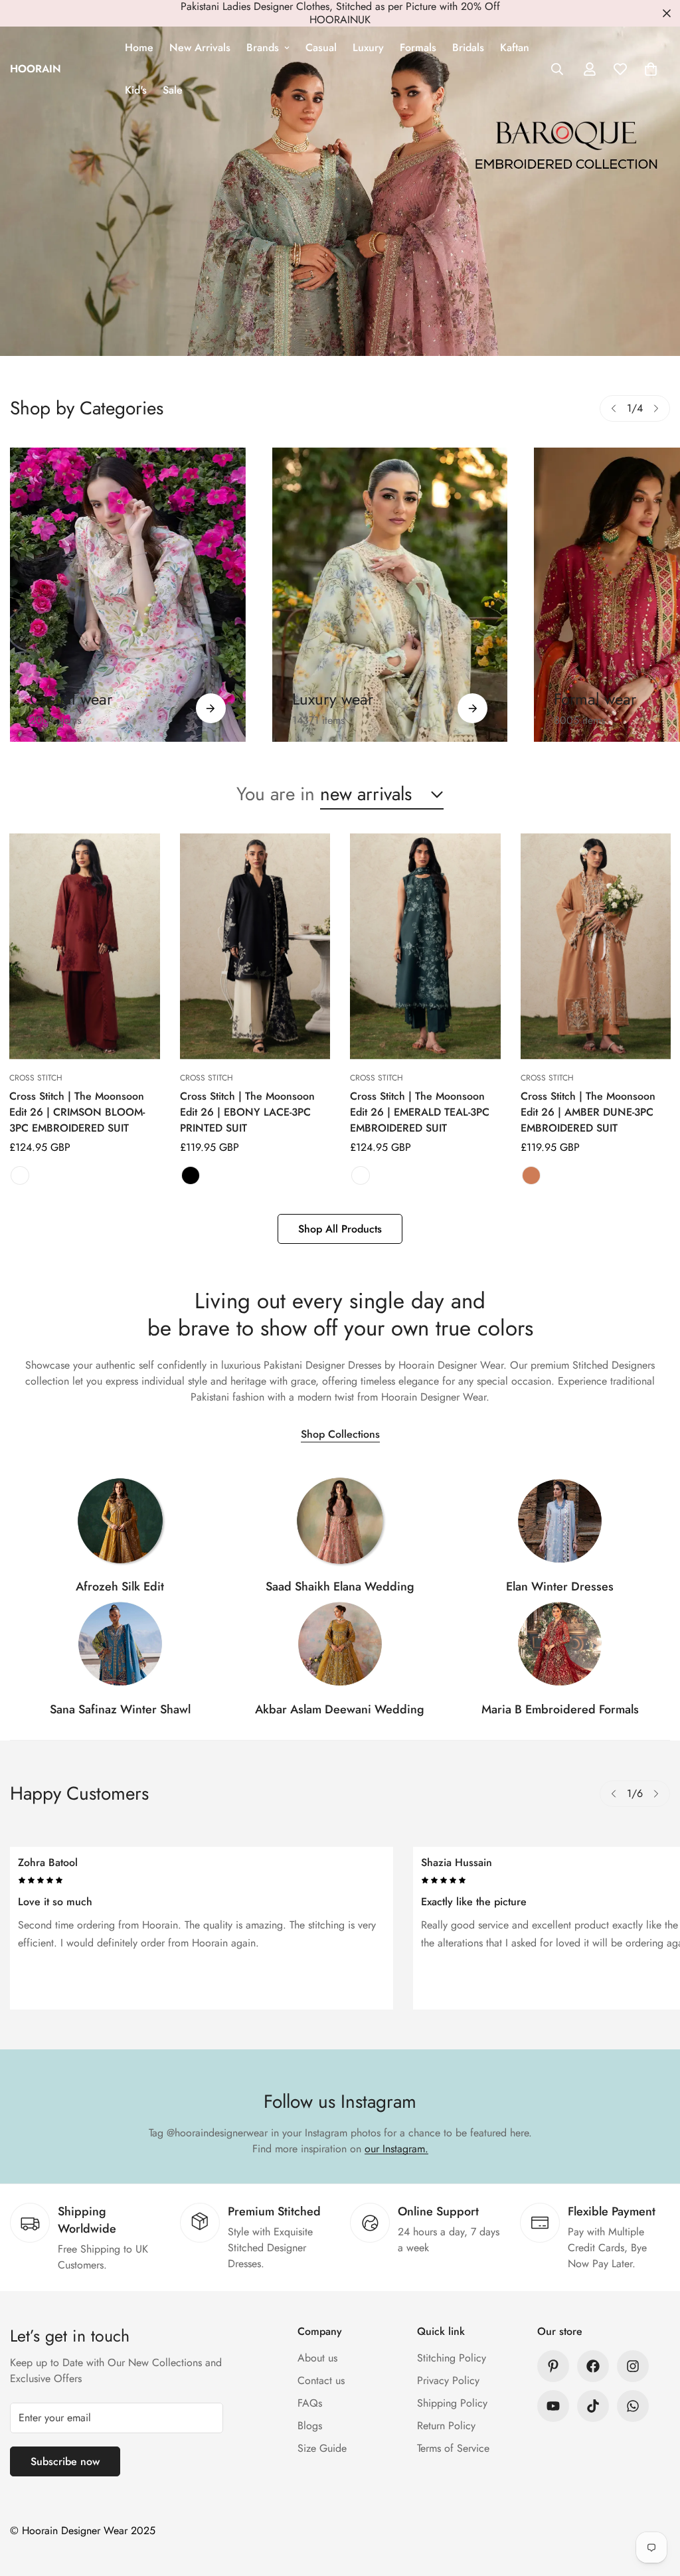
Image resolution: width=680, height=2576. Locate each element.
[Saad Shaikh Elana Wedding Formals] (340, 1521)
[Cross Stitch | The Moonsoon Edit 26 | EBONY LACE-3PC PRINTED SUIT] (255, 946)
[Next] (656, 408)
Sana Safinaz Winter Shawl (120, 1709)
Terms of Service (453, 2448)
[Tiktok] (593, 2406)
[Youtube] (553, 2406)
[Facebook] (593, 2366)
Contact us (321, 2380)
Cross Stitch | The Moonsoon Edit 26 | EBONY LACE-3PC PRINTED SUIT (247, 1112)
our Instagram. (396, 2149)
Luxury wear (333, 699)
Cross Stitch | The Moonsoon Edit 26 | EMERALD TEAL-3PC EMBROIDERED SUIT (420, 1112)
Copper (531, 1175)
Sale (173, 90)
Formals (418, 47)
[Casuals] (128, 595)
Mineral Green (361, 1175)
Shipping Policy (452, 2403)
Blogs (310, 2426)
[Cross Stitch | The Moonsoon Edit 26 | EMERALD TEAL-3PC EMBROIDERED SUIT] (425, 946)
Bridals (468, 47)
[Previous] (614, 408)
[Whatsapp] (633, 2406)
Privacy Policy (448, 2380)
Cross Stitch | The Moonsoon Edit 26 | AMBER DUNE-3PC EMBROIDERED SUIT (588, 1112)
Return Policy (446, 2426)
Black (191, 1175)
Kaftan (515, 47)
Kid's (136, 90)
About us (317, 2358)
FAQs (310, 2403)
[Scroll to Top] (654, 2504)
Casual (321, 47)
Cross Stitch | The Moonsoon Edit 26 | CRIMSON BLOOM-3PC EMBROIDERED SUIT (77, 1112)
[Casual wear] (211, 708)
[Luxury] (390, 595)
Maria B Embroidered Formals (560, 1709)
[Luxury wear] (472, 708)
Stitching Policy (452, 2358)
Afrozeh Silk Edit (120, 1587)
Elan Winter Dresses (560, 1587)
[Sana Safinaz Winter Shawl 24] (120, 1644)
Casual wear (71, 699)
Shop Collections (340, 1434)
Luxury (368, 47)
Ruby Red (20, 1175)
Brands (263, 47)
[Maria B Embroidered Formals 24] (560, 1644)
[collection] (120, 1521)
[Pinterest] (553, 2366)
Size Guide (322, 2448)
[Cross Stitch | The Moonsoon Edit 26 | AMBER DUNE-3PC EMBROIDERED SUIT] (596, 946)
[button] (651, 69)
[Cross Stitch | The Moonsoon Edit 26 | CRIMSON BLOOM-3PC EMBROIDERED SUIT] (85, 946)
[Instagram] (633, 2366)
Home (139, 47)
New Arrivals (200, 47)
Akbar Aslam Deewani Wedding (340, 1709)
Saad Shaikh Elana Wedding (340, 1587)
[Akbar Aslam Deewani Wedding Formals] (340, 1644)
